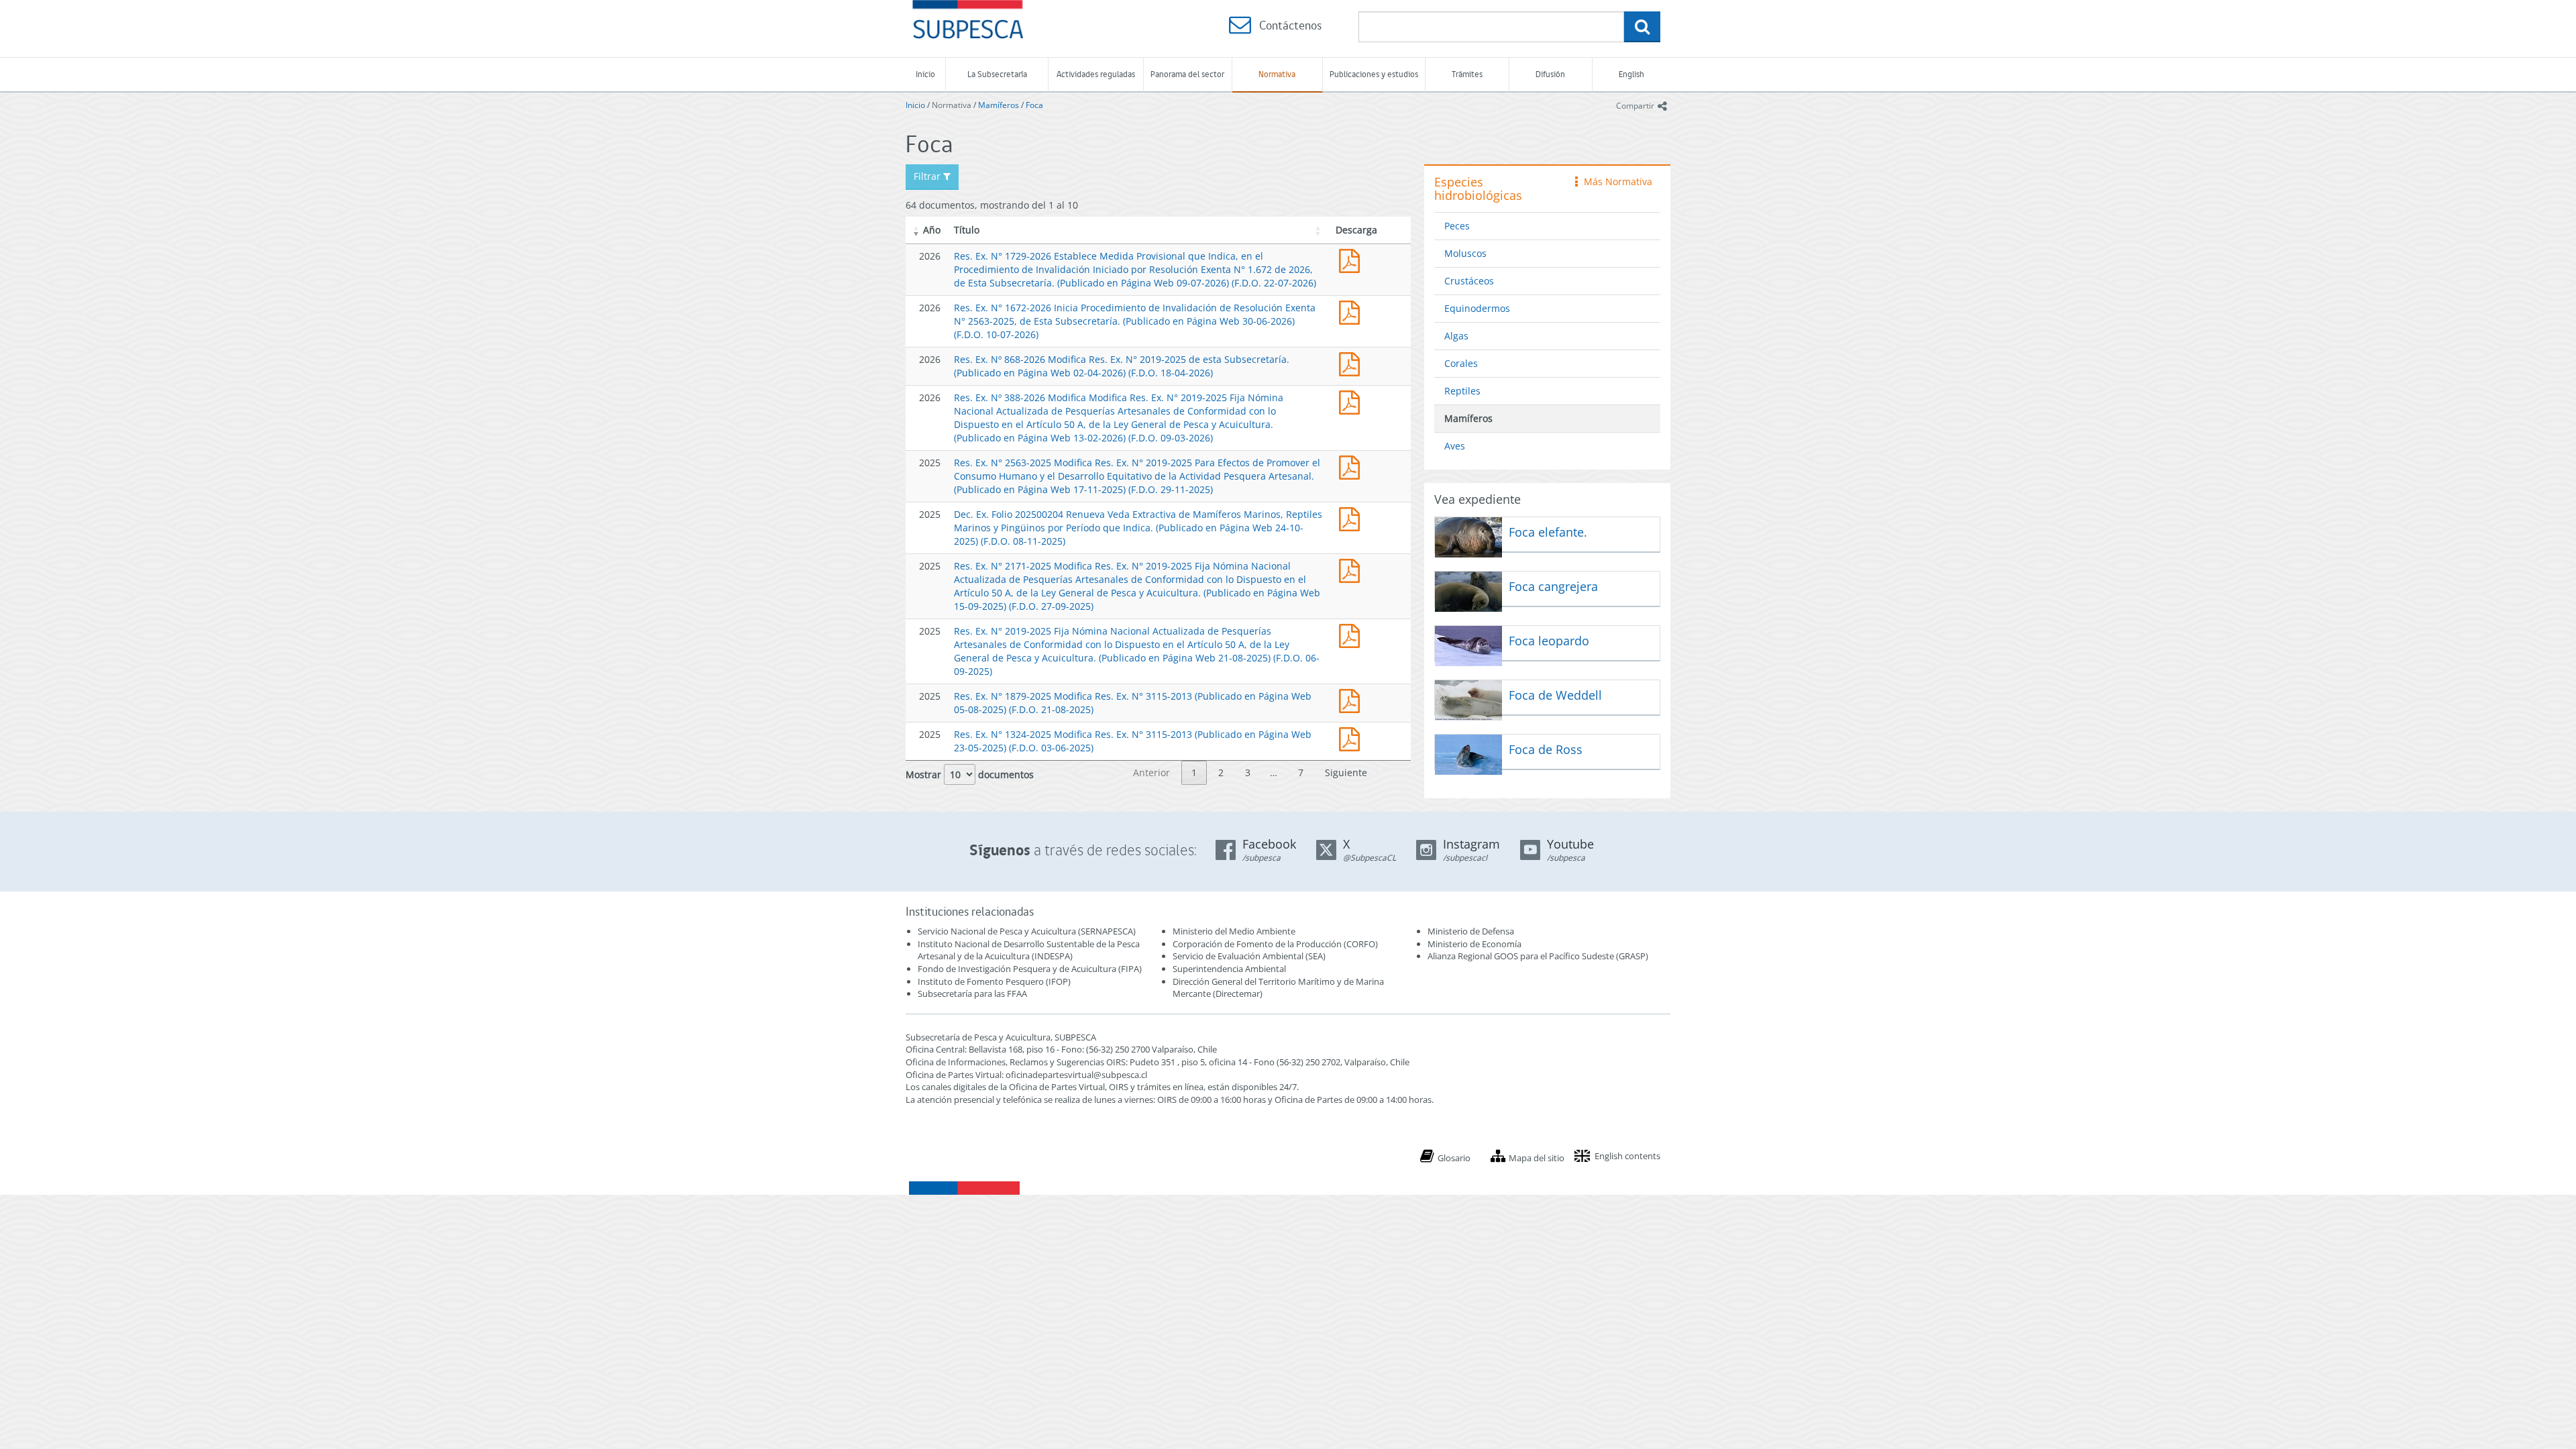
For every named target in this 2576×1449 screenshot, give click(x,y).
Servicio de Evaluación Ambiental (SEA (1248, 956)
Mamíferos (999, 105)
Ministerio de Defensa (1471, 931)
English (1631, 74)
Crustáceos (1469, 281)
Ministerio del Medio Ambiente (1234, 931)
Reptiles (1462, 391)
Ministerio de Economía (1474, 944)
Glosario (1454, 1158)
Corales (1461, 363)
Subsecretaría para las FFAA (972, 994)
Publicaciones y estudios (1374, 74)
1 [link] (1194, 772)
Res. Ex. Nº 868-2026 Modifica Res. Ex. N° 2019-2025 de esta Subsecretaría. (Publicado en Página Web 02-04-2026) (1352, 363)
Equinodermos (1477, 308)
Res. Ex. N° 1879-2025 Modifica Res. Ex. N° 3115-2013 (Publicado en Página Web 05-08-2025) (1352, 699)
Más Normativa (1615, 181)
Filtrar (928, 176)
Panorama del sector (1187, 74)
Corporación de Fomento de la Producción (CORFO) (1275, 944)
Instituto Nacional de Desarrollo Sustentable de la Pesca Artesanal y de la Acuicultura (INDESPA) (1029, 950)
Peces (1457, 226)
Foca (1034, 105)
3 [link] (1248, 772)
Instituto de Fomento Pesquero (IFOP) (994, 981)
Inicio (925, 74)
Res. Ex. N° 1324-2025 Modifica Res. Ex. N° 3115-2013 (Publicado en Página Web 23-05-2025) (1352, 738)
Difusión (1550, 74)
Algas (1456, 336)
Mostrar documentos (970, 774)
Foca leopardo (1549, 641)
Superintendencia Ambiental (1229, 969)
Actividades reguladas (1096, 74)
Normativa (1277, 74)
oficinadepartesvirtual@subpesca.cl (1076, 1075)
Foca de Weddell (1555, 695)
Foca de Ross (1546, 749)
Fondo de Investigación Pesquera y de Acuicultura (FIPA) (1030, 969)
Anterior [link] (1151, 772)
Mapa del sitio (1537, 1158)
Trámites (1467, 74)
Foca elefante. (1548, 532)
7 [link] (1301, 772)
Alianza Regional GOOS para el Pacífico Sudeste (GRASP (1537, 956)
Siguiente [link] (1346, 772)
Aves (1455, 446)
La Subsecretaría (997, 74)
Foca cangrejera (1553, 586)
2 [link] (1221, 772)
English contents (1627, 1156)
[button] (916, 230)
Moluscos (1465, 253)
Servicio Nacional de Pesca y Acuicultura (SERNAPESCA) (1027, 931)
